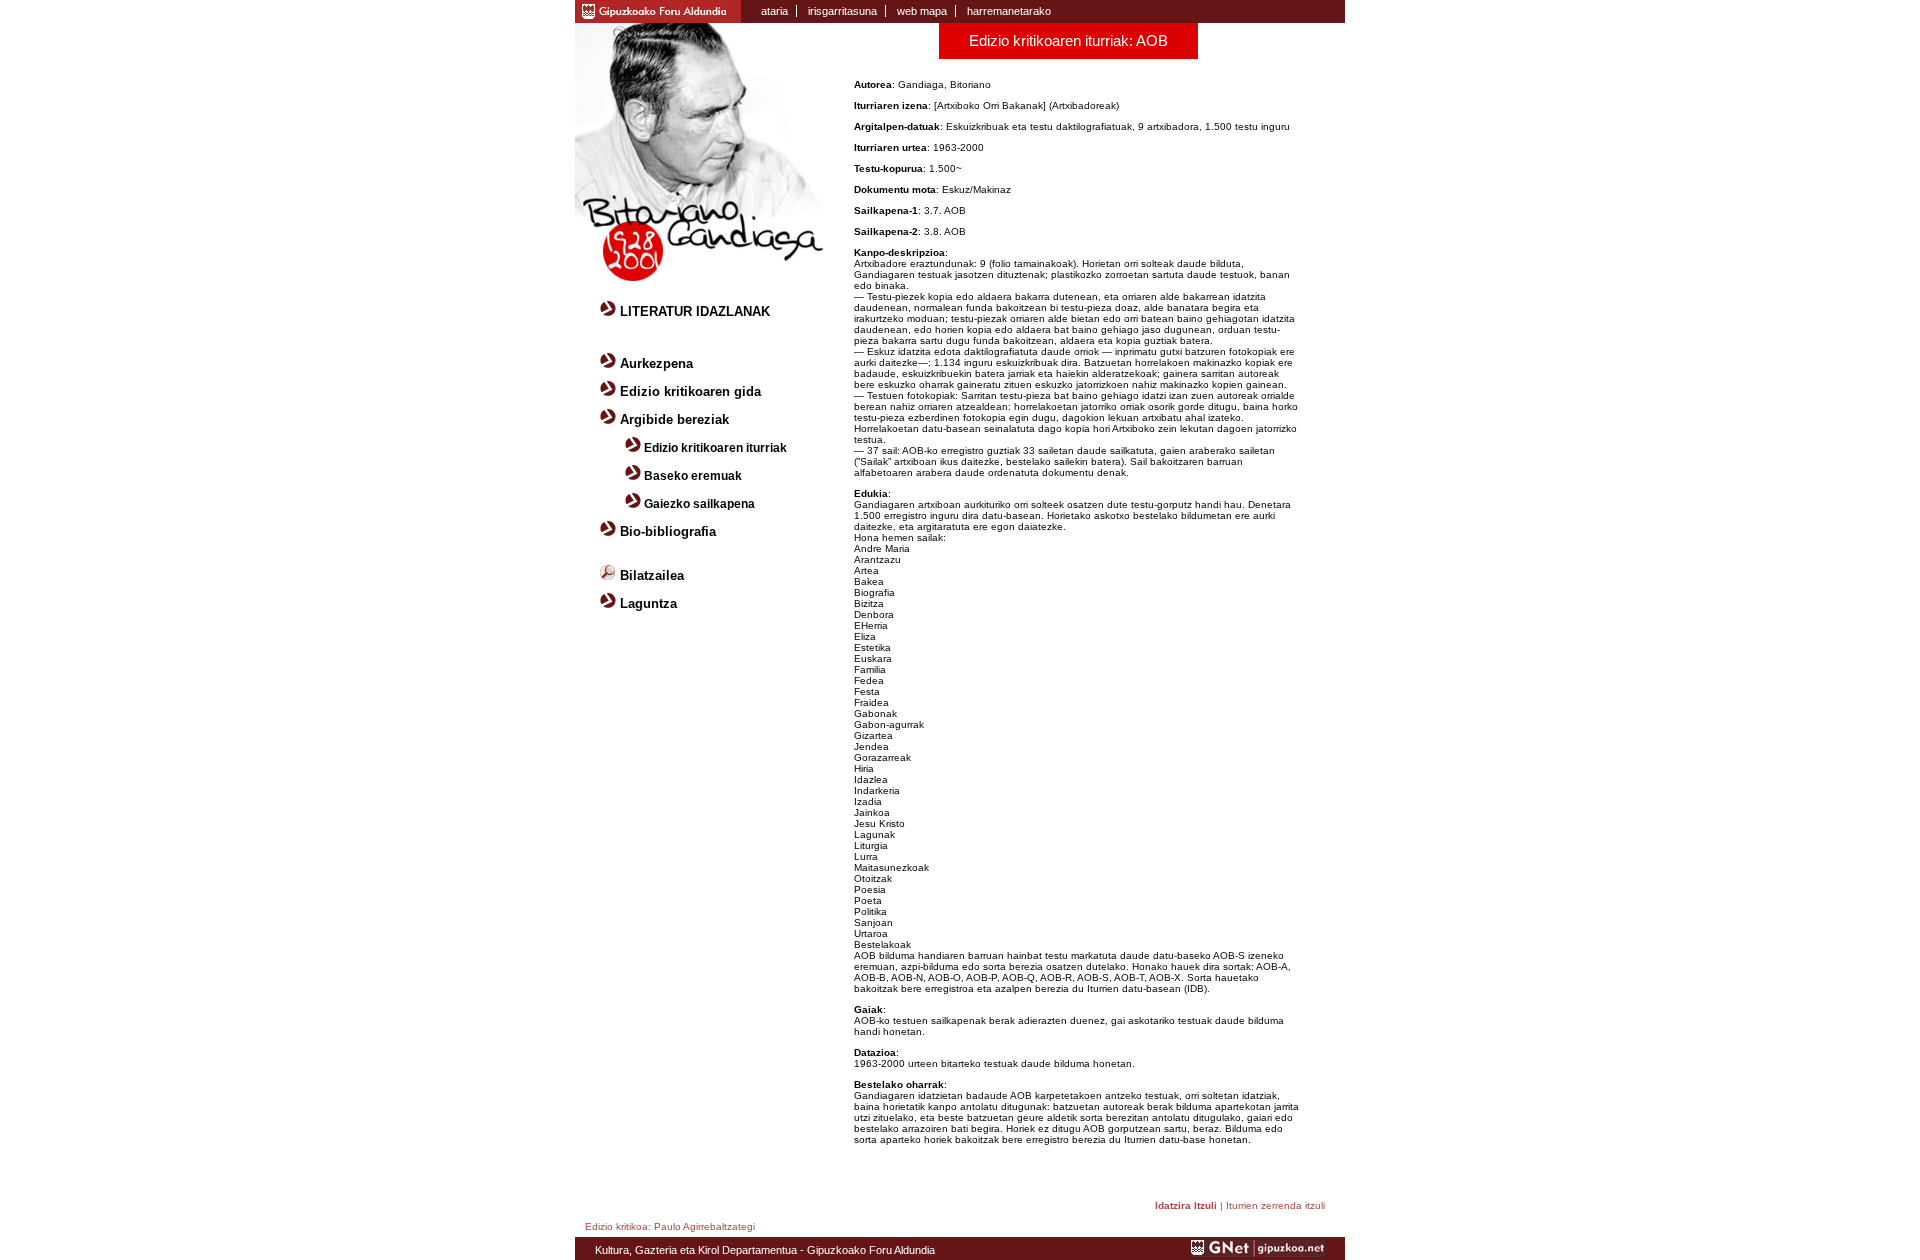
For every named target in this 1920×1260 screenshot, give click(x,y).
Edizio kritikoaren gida (690, 391)
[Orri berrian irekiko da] (658, 10)
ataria (774, 11)
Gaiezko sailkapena (699, 504)
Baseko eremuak (693, 476)
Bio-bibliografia (668, 531)
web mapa (922, 11)
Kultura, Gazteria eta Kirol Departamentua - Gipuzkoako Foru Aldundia (765, 1250)
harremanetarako (1009, 11)
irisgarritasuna (842, 11)
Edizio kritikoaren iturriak (715, 448)
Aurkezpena (656, 363)
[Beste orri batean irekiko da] (1258, 1253)
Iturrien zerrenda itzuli (1275, 1205)
